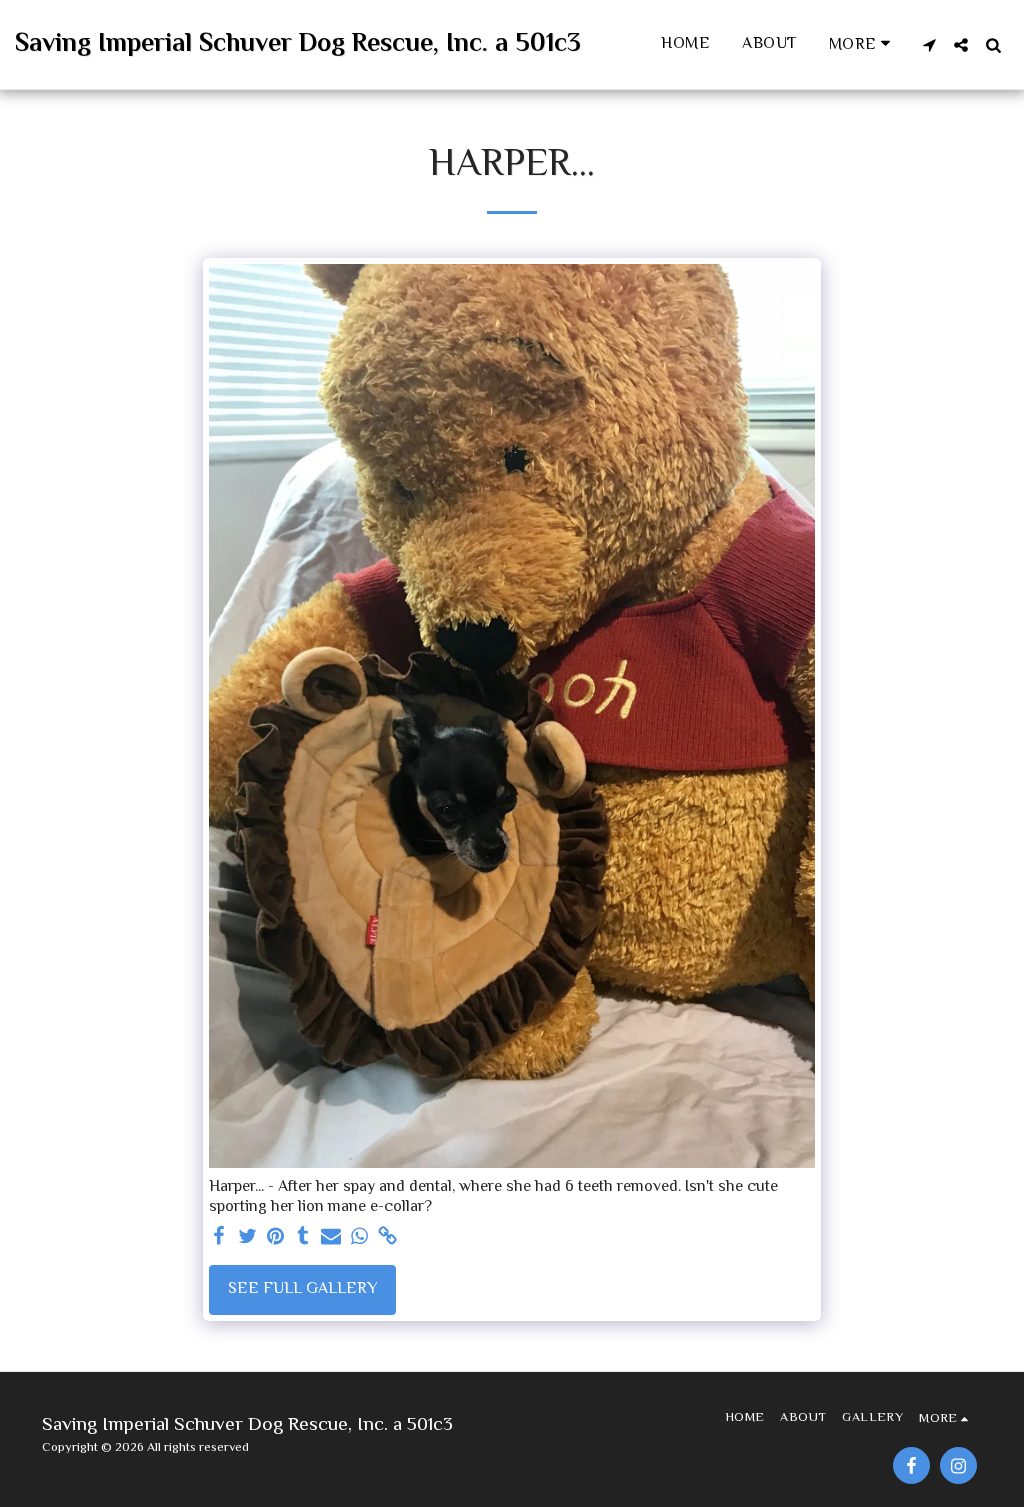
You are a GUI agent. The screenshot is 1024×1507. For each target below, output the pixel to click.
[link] (387, 1238)
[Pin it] (275, 1238)
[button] (929, 45)
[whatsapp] (359, 1238)
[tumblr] (303, 1238)
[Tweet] (247, 1238)
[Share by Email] (331, 1238)
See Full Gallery (302, 1289)
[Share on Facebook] (219, 1238)
